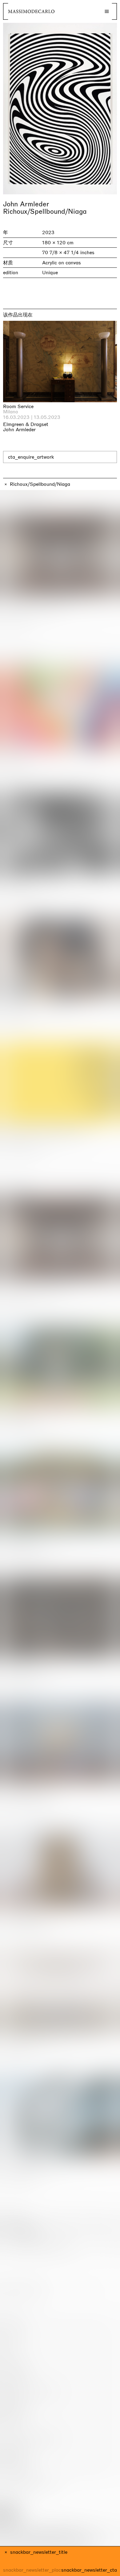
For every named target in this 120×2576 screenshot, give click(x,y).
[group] (60, 109)
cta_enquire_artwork (31, 457)
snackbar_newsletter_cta (89, 2570)
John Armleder (26, 204)
